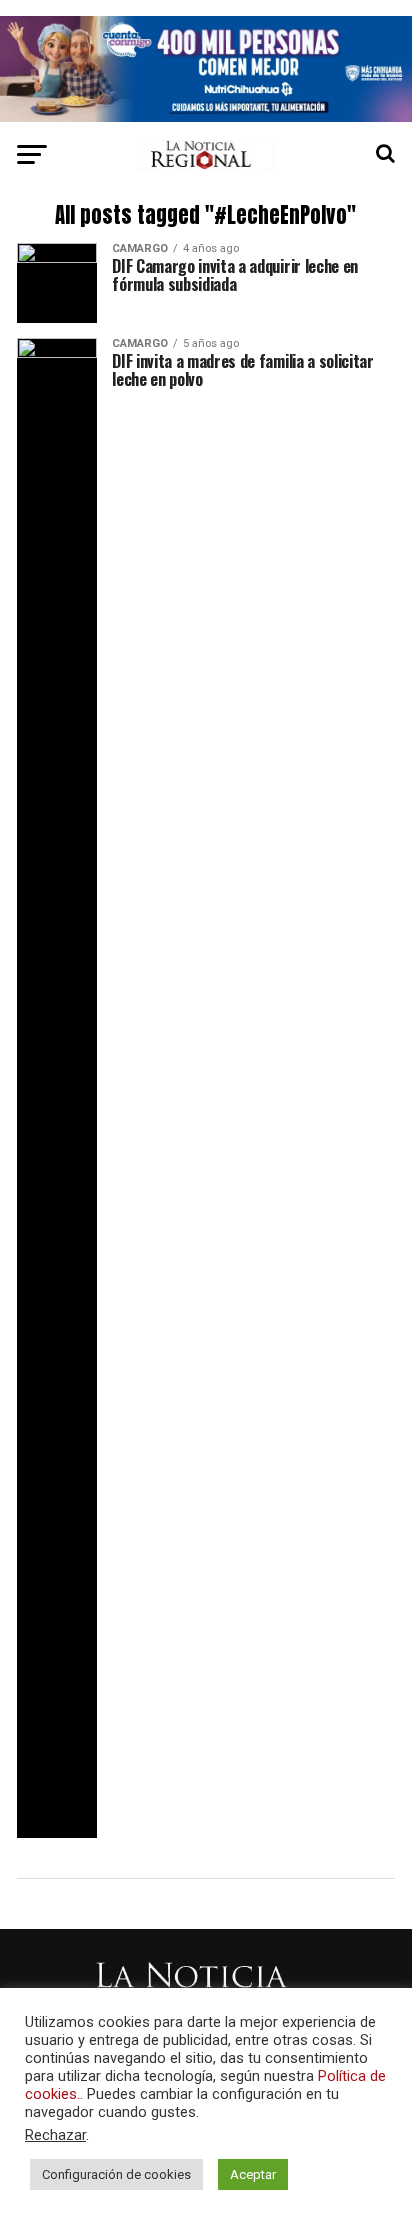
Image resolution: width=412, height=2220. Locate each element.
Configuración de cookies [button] (116, 2174)
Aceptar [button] (253, 2174)
